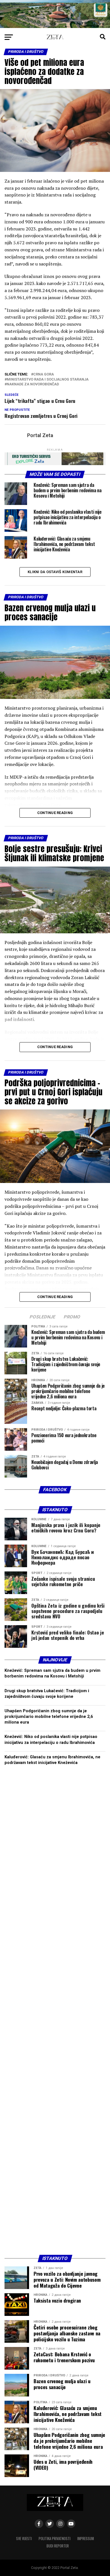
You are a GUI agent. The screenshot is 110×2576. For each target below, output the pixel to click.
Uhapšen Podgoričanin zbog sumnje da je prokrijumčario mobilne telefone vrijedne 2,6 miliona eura (49, 1717)
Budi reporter (58, 2546)
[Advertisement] (55, 2012)
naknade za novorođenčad (33, 384)
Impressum (86, 2539)
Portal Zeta (40, 435)
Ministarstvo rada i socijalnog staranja (48, 380)
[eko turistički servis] (55, 464)
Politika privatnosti (55, 2539)
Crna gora (44, 374)
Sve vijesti (24, 2539)
